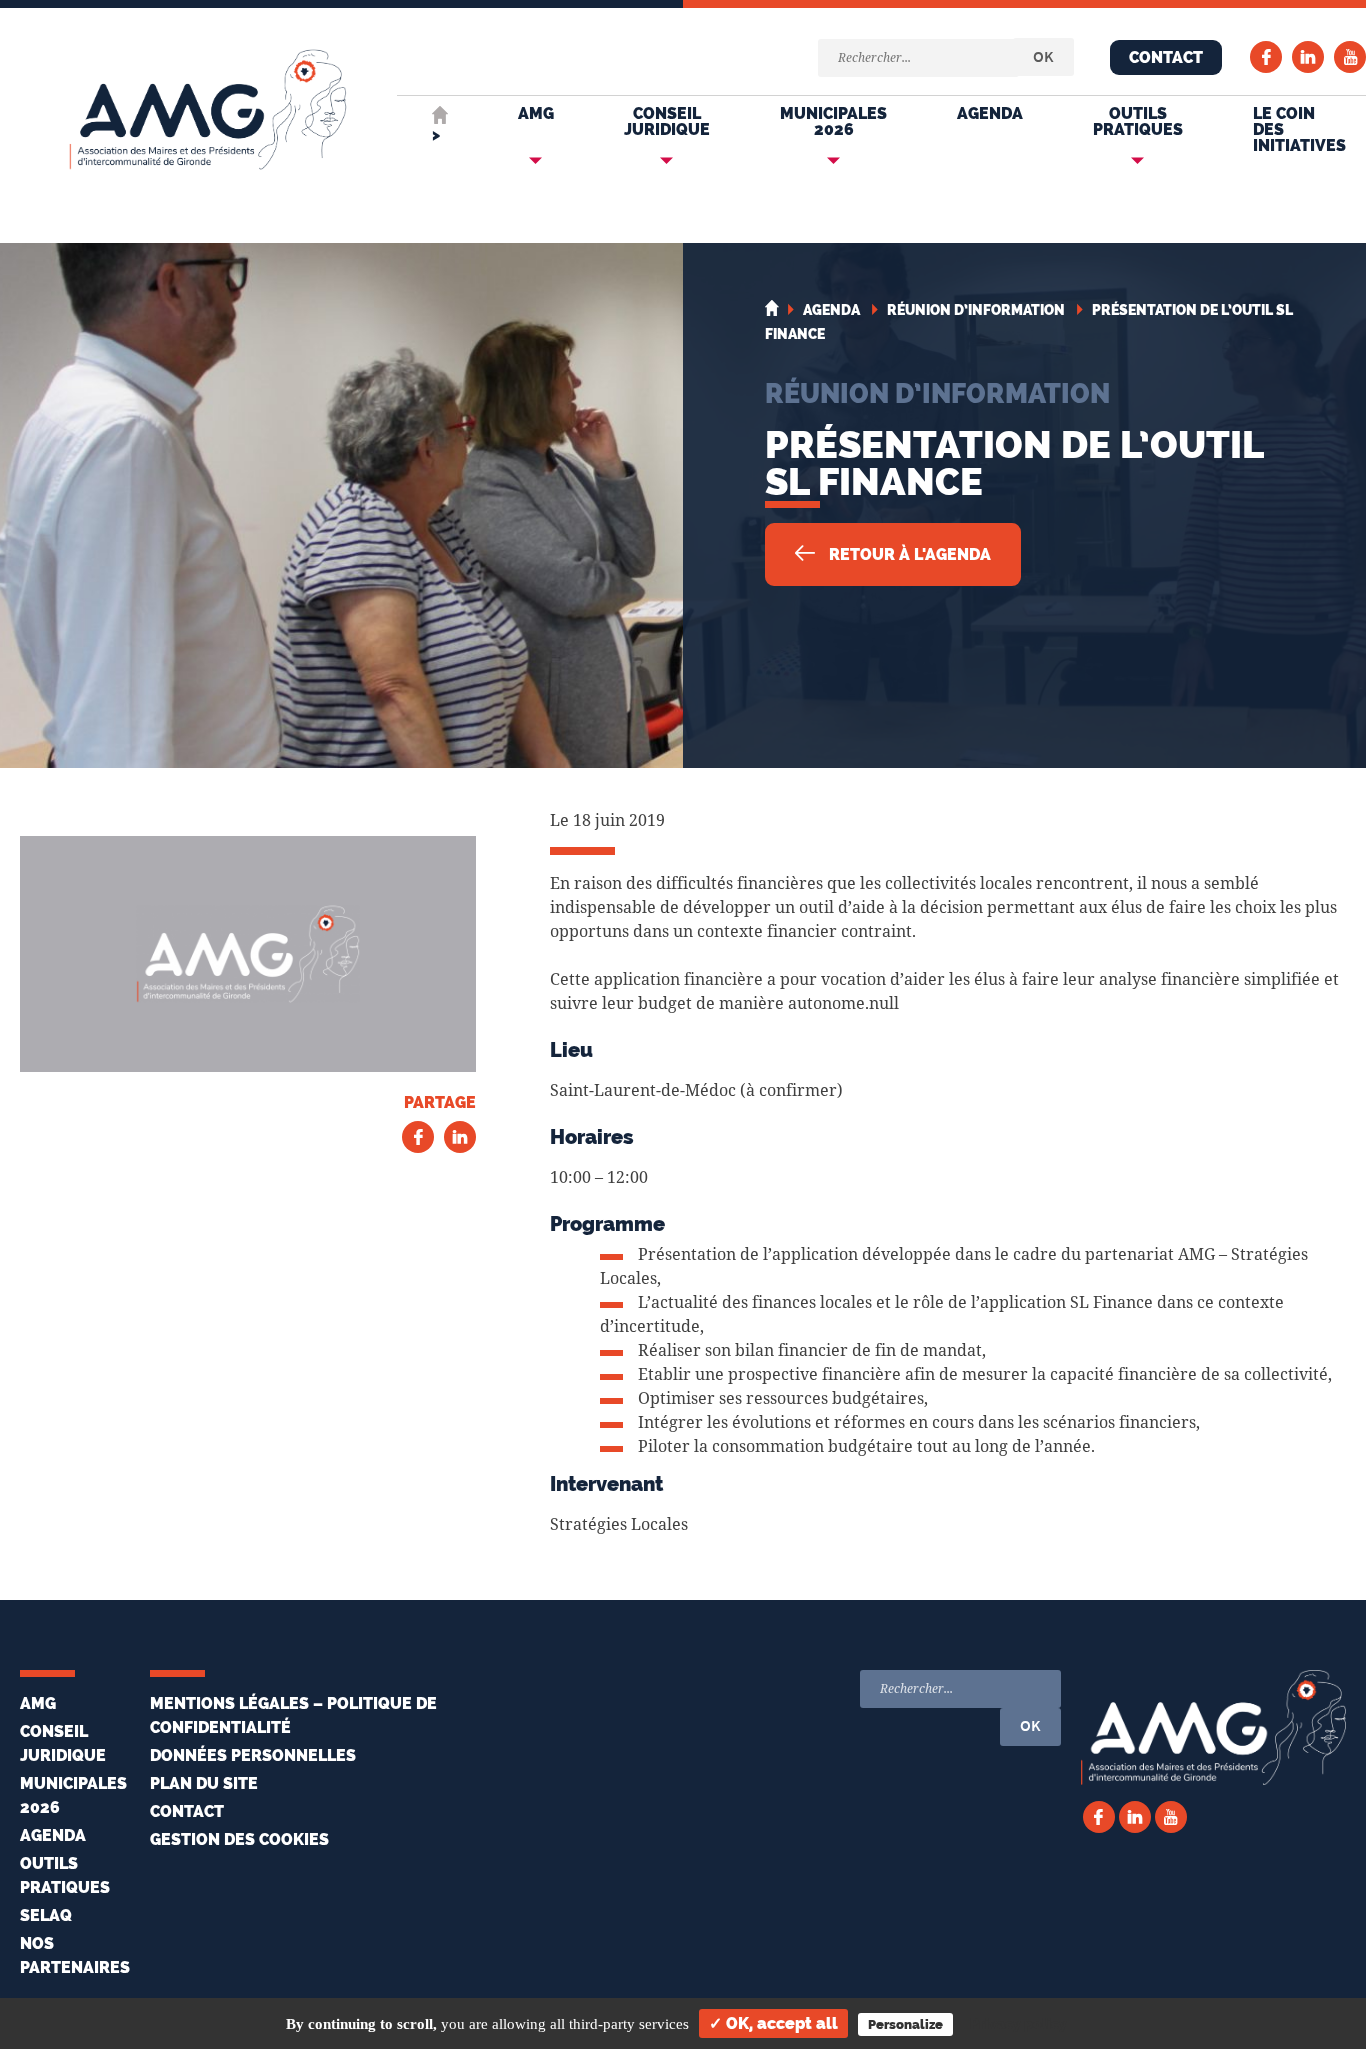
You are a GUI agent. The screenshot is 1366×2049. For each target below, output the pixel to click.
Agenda (990, 113)
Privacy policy (1018, 2024)
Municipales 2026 (833, 121)
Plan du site (204, 1783)
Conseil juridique (667, 121)
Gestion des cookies (239, 1839)
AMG (536, 113)
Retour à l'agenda (908, 554)
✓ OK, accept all (773, 2023)
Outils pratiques (1138, 121)
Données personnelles (253, 1755)
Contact (1166, 57)
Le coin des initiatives (1299, 130)
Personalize (905, 2024)
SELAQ (46, 1915)
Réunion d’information (937, 393)
